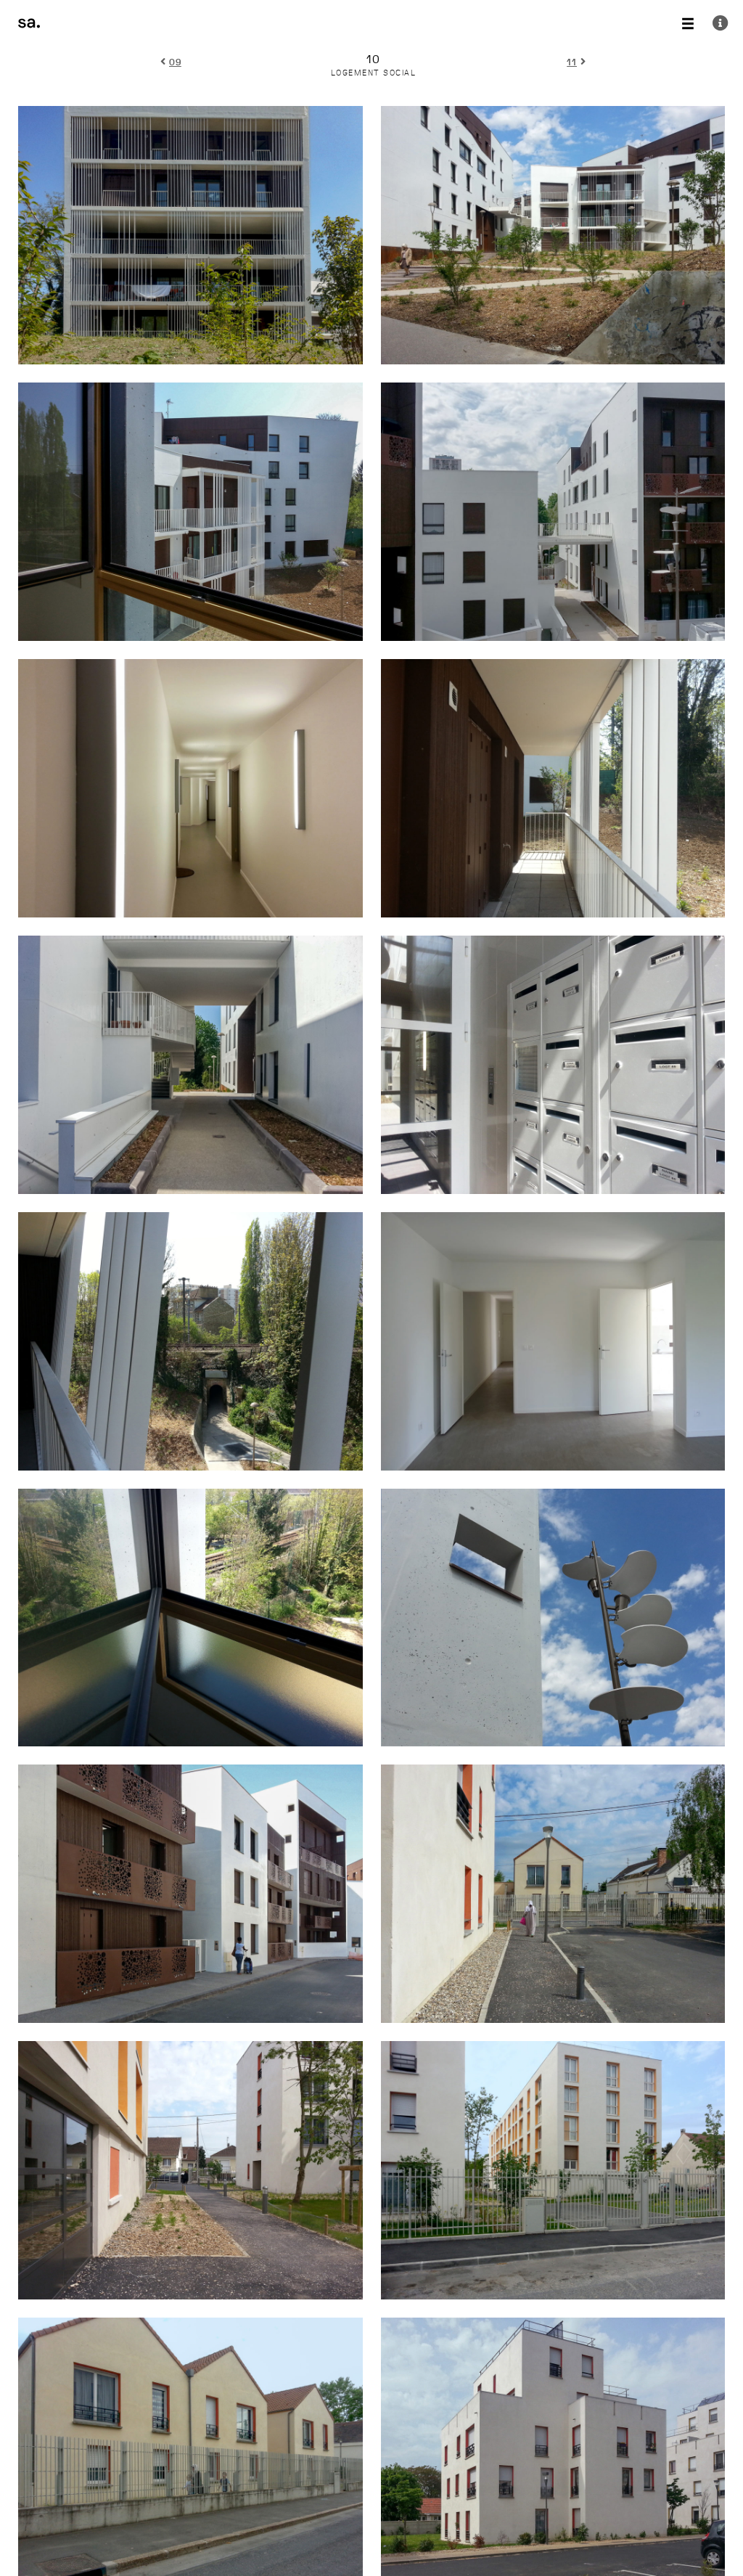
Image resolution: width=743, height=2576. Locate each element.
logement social (374, 73)
